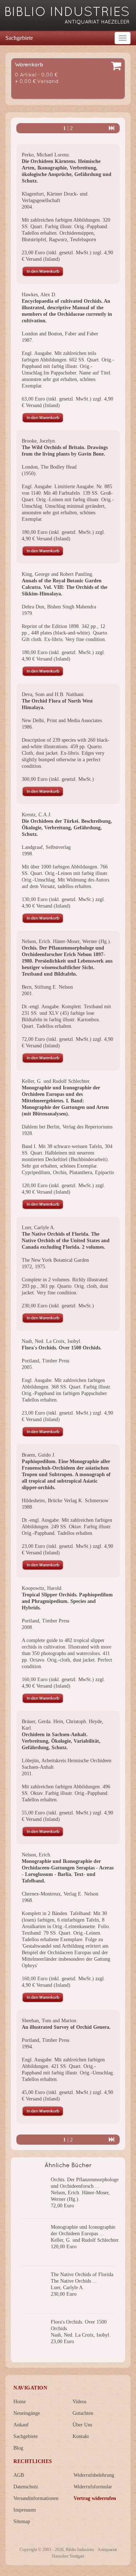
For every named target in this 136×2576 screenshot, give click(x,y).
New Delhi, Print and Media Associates (62, 721)
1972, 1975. (34, 1267)
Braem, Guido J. (39, 1455)
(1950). (29, 474)
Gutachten (83, 2413)
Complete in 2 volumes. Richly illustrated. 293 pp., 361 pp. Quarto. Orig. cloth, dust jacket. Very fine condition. (65, 1286)
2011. (27, 1774)
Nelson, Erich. (37, 1855)
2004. (28, 207)
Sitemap (22, 2521)
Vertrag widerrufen (95, 2498)
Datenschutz (26, 2487)
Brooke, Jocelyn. (39, 441)
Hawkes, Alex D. (39, 295)
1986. (28, 727)
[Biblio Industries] (67, 12)
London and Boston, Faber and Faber (60, 334)
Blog (18, 2448)
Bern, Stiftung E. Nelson (47, 987)
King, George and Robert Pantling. (58, 574)
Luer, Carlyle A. (38, 1228)
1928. (28, 1133)
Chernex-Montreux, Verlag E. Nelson (60, 1894)
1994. (28, 2047)
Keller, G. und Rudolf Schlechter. (56, 1081)
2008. (28, 1627)
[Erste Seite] (112, 128)
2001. (28, 994)
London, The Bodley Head (49, 467)
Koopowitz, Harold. (42, 1588)
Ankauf (21, 2425)
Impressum (25, 2510)
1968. (28, 1900)
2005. (28, 1367)
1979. (28, 613)
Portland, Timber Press (46, 1361)
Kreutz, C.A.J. (37, 815)
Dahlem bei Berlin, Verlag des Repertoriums (67, 1127)
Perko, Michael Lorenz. (46, 155)
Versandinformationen (36, 2498)
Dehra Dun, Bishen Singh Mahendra (59, 607)
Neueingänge (27, 2413)
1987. (28, 340)
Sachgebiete (19, 38)
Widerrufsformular (93, 2487)
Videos (79, 2402)
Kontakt (81, 2436)
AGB (19, 2475)
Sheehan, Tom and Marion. (50, 2021)
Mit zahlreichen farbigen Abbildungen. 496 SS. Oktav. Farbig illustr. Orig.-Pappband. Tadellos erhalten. (66, 1793)
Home (20, 2402)
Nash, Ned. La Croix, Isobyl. (52, 1341)
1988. (28, 1507)
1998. (28, 854)
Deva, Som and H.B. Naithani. (53, 694)
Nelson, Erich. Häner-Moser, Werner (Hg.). (67, 941)
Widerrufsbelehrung (94, 2475)
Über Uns (82, 2425)
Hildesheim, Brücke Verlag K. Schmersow (65, 1501)
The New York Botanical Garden (55, 1260)
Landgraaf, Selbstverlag (46, 847)
